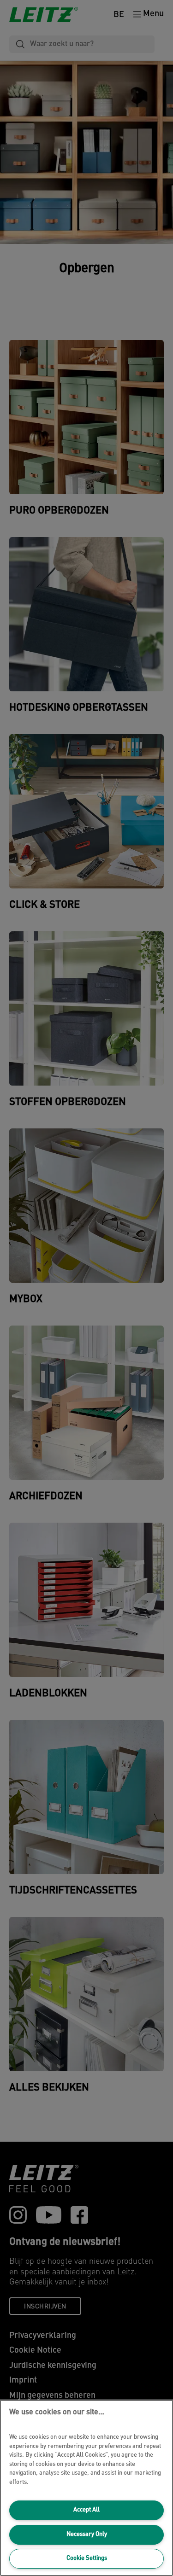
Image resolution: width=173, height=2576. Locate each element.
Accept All (86, 2510)
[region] (86, 2488)
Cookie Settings (87, 2558)
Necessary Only (87, 2534)
